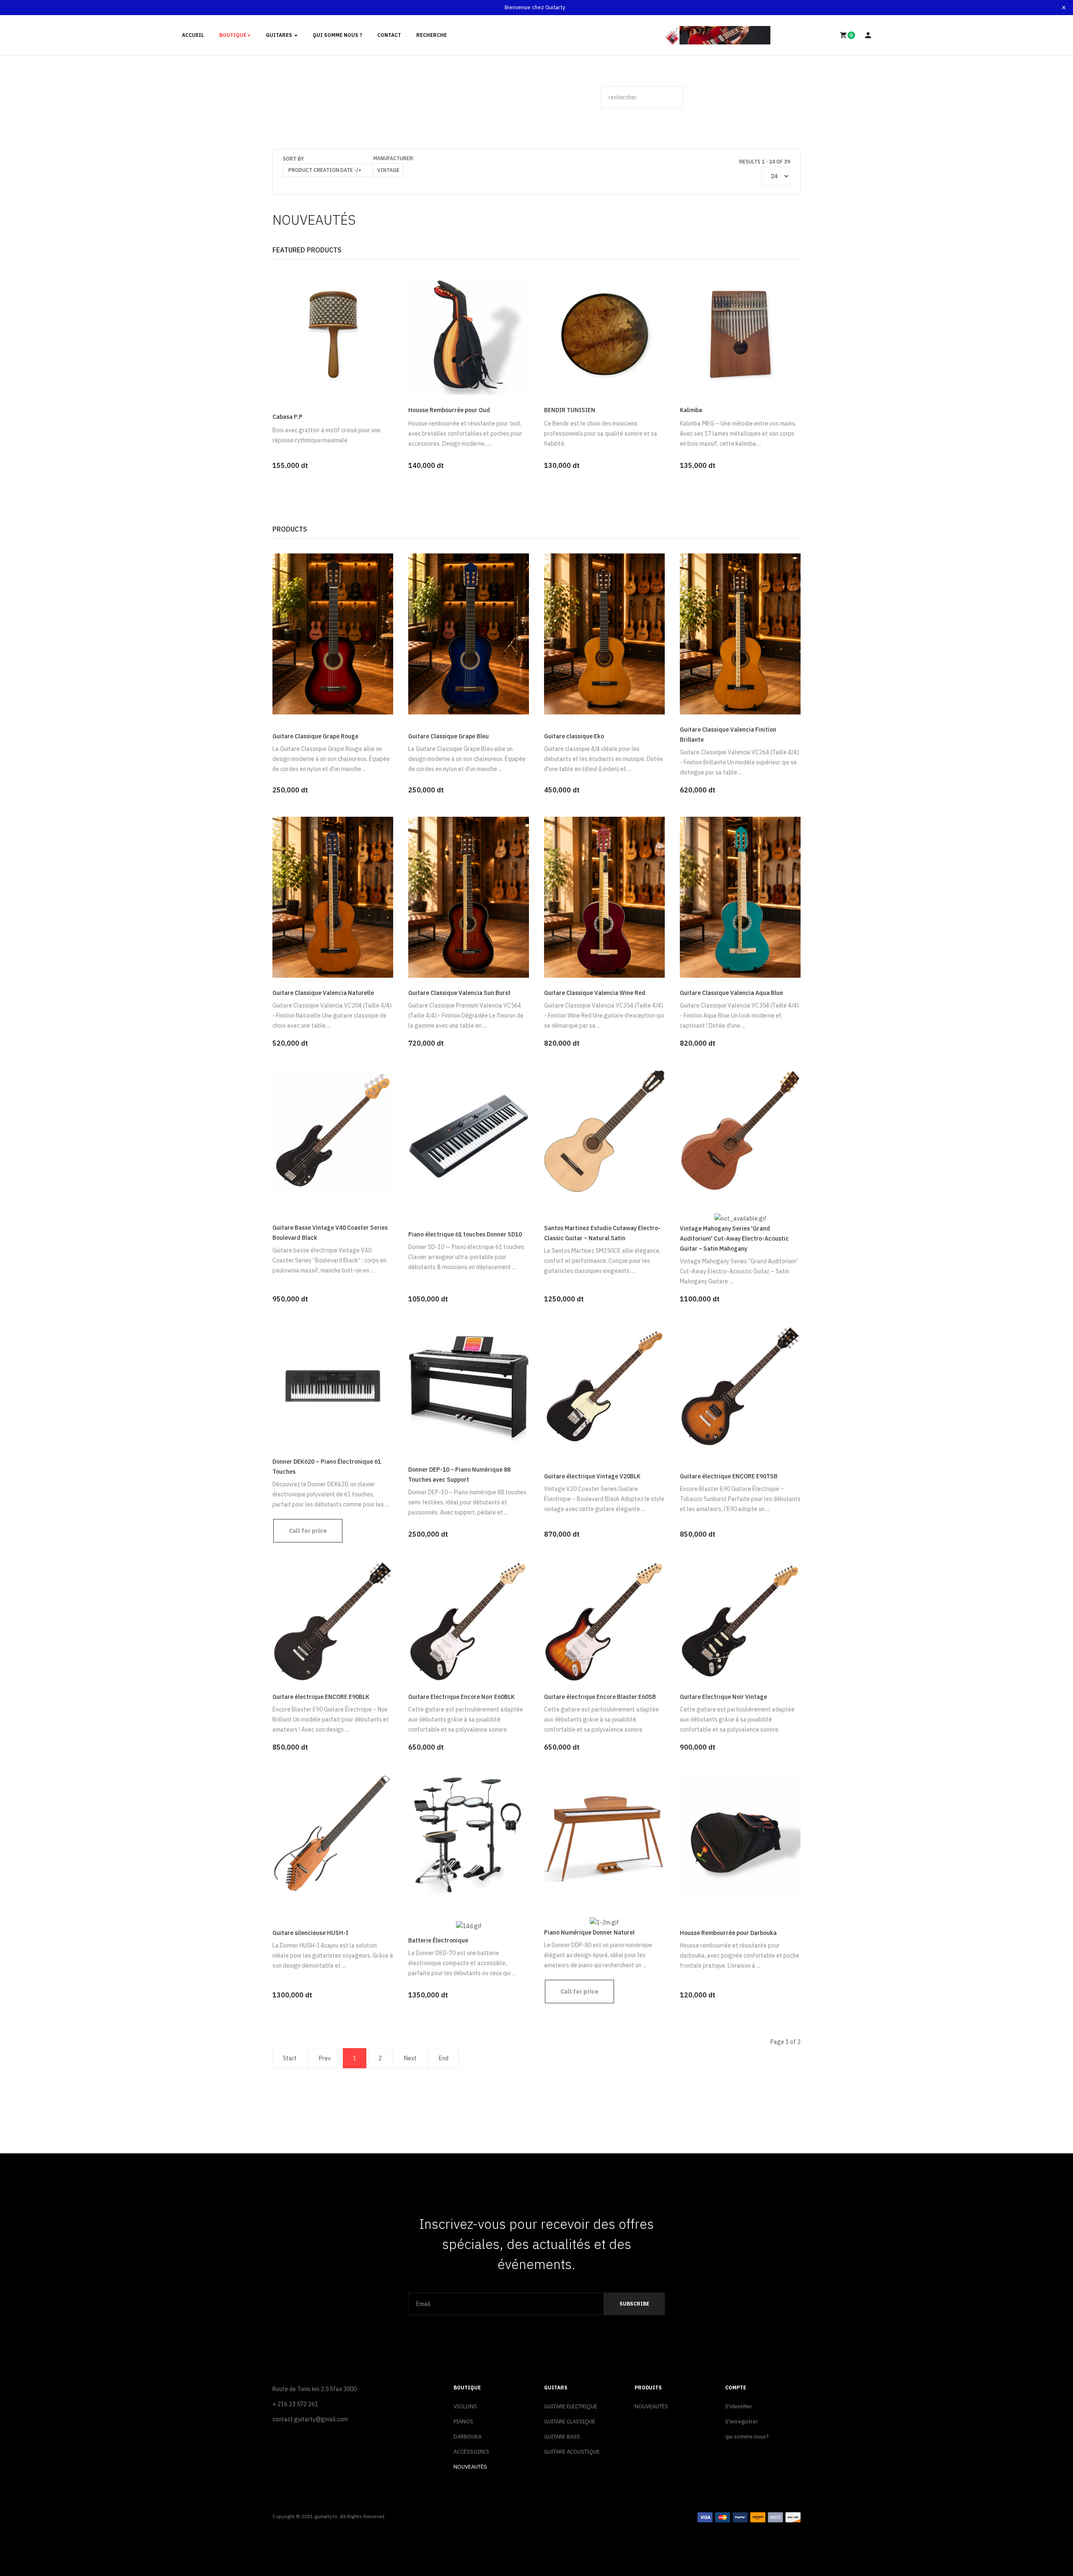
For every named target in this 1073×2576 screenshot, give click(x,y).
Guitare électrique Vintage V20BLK (592, 1476)
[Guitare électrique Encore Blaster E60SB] (604, 1620)
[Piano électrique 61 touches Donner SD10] (469, 1130)
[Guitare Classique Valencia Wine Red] (604, 896)
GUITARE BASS (562, 2437)
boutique (233, 35)
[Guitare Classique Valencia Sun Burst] (469, 896)
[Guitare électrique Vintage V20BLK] (604, 1385)
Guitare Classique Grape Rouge (315, 736)
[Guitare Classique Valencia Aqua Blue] (740, 896)
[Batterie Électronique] (469, 1833)
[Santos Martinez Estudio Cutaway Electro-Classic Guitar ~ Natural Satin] (604, 1130)
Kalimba (691, 410)
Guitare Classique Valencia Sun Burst (459, 993)
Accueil (193, 35)
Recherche (432, 35)
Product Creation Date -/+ (325, 170)
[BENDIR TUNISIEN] (604, 334)
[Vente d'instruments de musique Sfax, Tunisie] (718, 35)
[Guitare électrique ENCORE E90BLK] (333, 1620)
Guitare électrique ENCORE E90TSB (729, 1476)
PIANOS (463, 2421)
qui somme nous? (747, 2437)
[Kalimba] (740, 334)
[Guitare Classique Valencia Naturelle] (333, 896)
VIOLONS (465, 2406)
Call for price (308, 1531)
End (444, 2058)
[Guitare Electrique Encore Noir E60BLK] (469, 1620)
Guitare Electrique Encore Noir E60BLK (461, 1697)
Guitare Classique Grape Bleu (448, 736)
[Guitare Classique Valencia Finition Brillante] (740, 633)
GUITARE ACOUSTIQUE (572, 2452)
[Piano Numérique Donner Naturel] (604, 1833)
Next (410, 2058)
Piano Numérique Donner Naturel (589, 1932)
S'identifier (739, 2406)
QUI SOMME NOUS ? (337, 35)
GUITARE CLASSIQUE (570, 2421)
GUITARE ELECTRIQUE (571, 2406)
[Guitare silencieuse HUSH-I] (333, 1833)
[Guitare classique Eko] (604, 633)
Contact (389, 35)
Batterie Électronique (438, 1940)
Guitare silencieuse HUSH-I (310, 1933)
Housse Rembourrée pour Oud (449, 410)
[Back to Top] (1047, 2542)
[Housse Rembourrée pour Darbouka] (740, 1833)
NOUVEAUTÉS (470, 2467)
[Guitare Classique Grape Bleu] (469, 633)
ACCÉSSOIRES (471, 2452)
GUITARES (280, 35)
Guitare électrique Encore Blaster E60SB (600, 1697)
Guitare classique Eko (574, 736)
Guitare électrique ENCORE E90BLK (321, 1697)
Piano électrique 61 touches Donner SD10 (465, 1234)
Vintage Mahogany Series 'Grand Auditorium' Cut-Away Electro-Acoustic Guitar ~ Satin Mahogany (734, 1239)
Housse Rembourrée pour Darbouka (728, 1933)
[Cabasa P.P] (333, 334)
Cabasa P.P (288, 417)
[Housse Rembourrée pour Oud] (469, 334)
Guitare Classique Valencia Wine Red (595, 993)
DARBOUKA (468, 2437)
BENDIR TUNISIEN (570, 410)
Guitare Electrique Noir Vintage (723, 1697)
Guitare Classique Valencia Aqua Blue (731, 993)
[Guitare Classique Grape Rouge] (333, 633)
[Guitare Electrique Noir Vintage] (740, 1620)
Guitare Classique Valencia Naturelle (323, 993)
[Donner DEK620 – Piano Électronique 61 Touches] (333, 1385)
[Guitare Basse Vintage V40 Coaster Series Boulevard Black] (333, 1130)
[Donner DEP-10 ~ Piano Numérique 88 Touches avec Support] (469, 1385)
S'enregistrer (742, 2421)
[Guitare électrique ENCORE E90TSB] (740, 1385)
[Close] (1064, 8)
